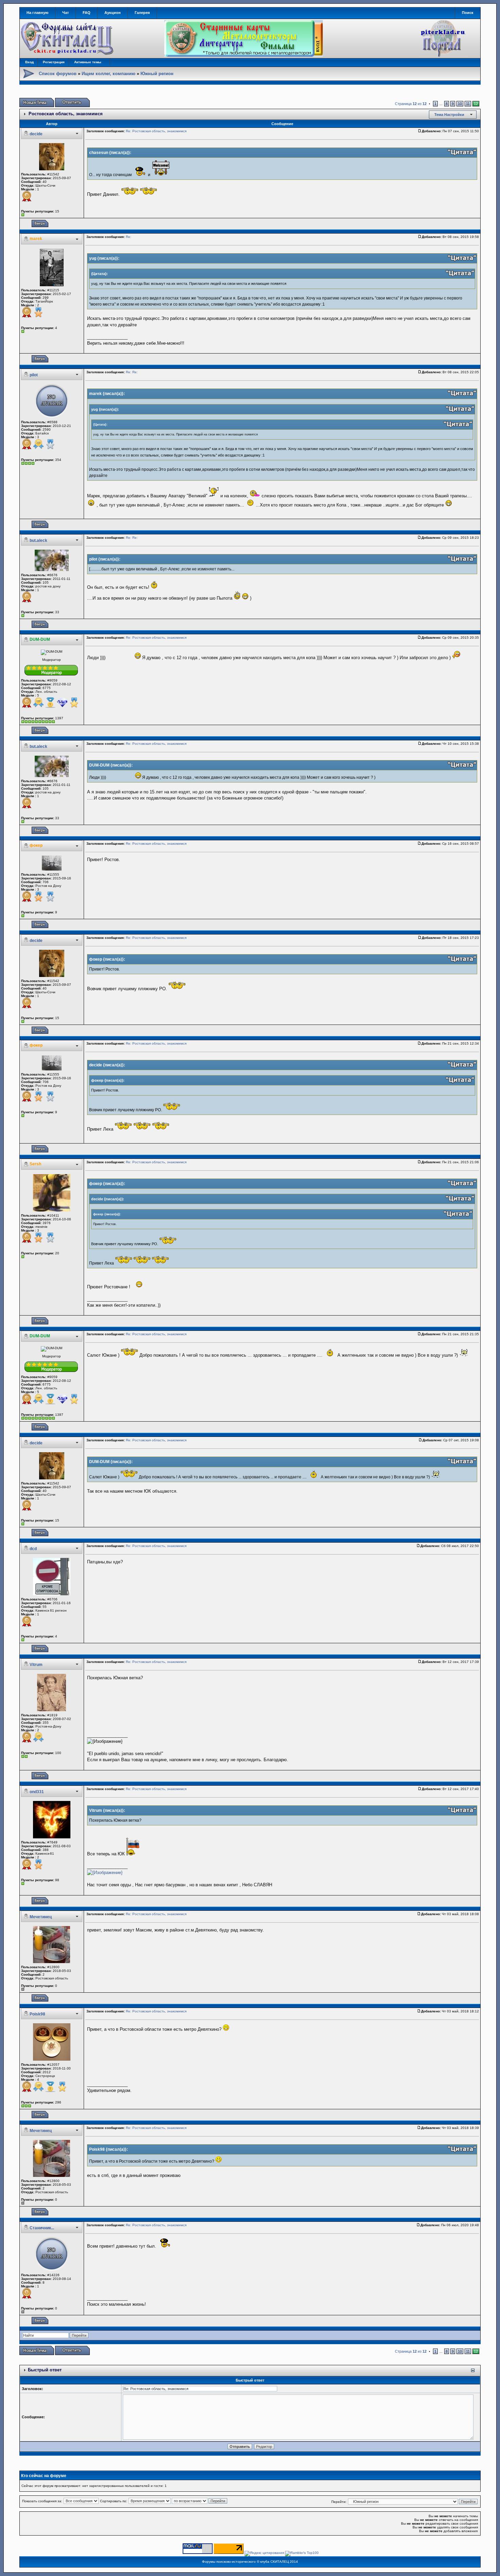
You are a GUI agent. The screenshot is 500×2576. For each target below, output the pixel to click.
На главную (37, 13)
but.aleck (38, 540)
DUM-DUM (40, 639)
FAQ (87, 13)
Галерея (142, 13)
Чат (65, 13)
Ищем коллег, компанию (109, 74)
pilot (34, 375)
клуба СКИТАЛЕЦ (274, 2562)
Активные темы (88, 62)
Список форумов (58, 74)
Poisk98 (37, 2014)
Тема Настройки (449, 115)
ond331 (37, 1792)
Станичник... (42, 2228)
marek (36, 239)
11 (468, 104)
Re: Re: (132, 372)
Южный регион (157, 74)
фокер (36, 845)
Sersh (35, 1164)
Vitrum (36, 1665)
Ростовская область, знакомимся (66, 114)
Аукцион (113, 13)
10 (460, 104)
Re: (129, 237)
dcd (33, 1549)
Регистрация (54, 62)
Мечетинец (41, 1917)
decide (36, 134)
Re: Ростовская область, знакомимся (156, 131)
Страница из (411, 104)
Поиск (468, 13)
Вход (29, 62)
